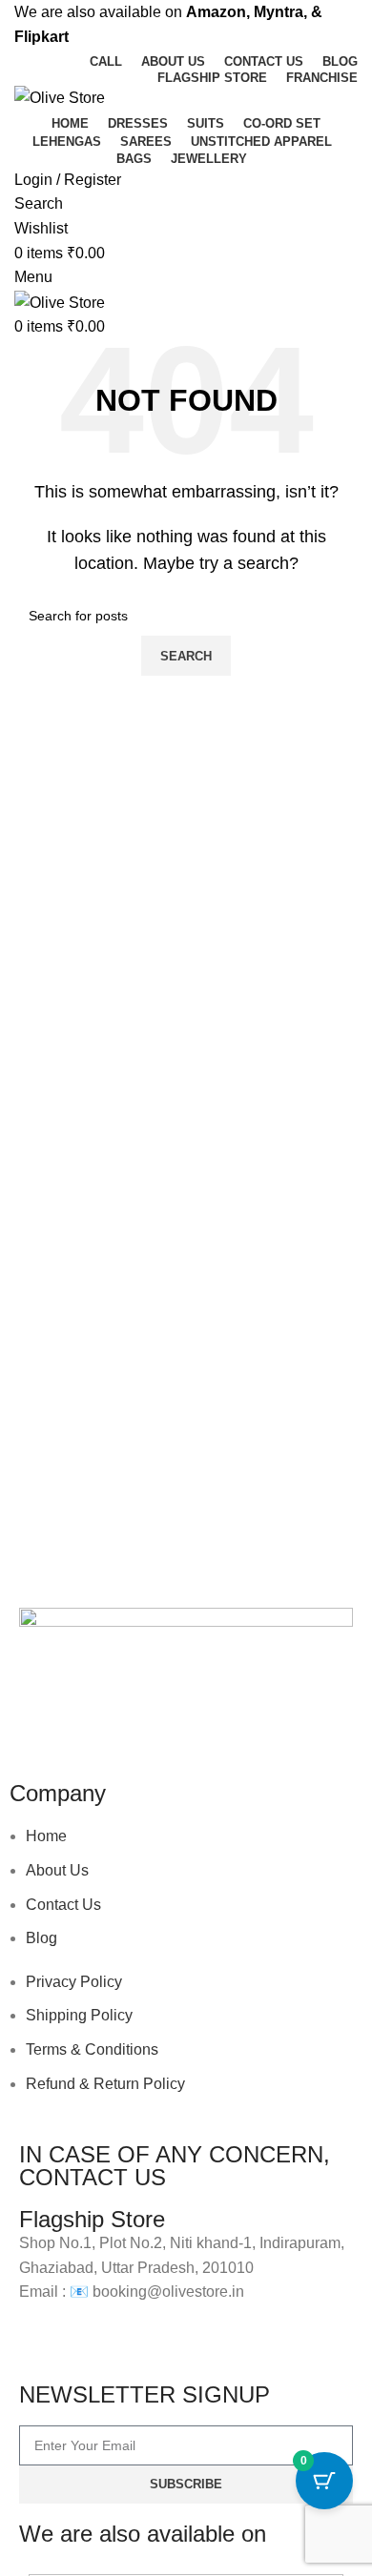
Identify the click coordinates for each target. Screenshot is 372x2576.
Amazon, (218, 12)
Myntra (279, 12)
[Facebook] (43, 1723)
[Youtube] (146, 1723)
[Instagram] (94, 1723)
